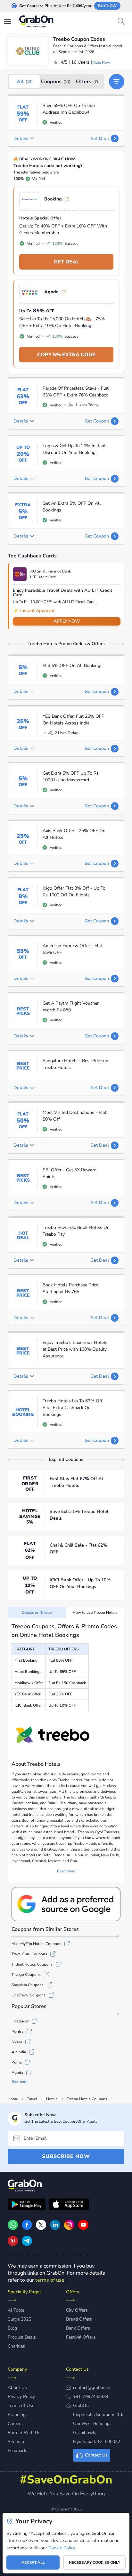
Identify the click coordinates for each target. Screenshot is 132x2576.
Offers (87, 82)
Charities (16, 2346)
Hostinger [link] (20, 2021)
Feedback (17, 2451)
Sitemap (16, 2442)
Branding (17, 2415)
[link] (27, 2228)
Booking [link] (53, 199)
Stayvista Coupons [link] (28, 1985)
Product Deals (22, 2337)
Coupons (56, 82)
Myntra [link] (17, 2031)
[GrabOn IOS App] (69, 2205)
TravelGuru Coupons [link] (29, 1954)
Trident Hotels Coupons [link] (32, 1964)
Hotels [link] (52, 2099)
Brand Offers (79, 2319)
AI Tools (16, 2310)
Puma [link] (16, 2062)
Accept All (33, 2563)
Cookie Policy (62, 2548)
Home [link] (13, 2099)
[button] (117, 82)
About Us (17, 2388)
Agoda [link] (51, 292)
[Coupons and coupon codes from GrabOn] (37, 22)
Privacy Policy (21, 2397)
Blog (12, 2328)
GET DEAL (66, 262)
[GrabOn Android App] (27, 2205)
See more (19, 2082)
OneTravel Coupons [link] (29, 1995)
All (25, 82)
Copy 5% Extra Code (66, 355)
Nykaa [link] (17, 2042)
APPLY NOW (67, 621)
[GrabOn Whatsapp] (13, 2228)
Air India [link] (19, 2052)
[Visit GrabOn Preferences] (66, 1904)
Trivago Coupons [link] (26, 1975)
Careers (15, 2424)
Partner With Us (24, 2433)
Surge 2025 (19, 2319)
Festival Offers (81, 2337)
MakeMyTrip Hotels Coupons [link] (36, 1944)
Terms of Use (21, 2406)
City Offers (77, 2310)
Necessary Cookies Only (95, 2563)
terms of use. (50, 2280)
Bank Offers (78, 2328)
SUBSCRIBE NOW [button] (66, 2156)
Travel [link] (32, 2099)
